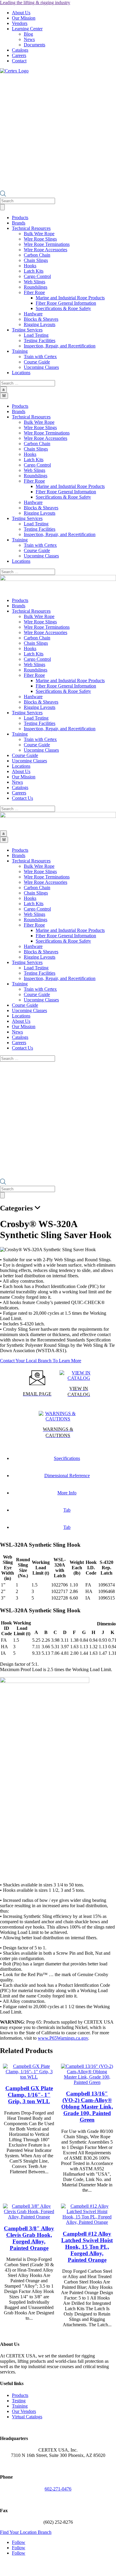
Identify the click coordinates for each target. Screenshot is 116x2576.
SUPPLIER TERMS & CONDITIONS (41, 2568)
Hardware (33, 314)
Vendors (20, 23)
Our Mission (24, 18)
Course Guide (37, 362)
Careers (19, 55)
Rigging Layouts (40, 324)
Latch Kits (34, 271)
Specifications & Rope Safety (63, 308)
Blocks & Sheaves (41, 319)
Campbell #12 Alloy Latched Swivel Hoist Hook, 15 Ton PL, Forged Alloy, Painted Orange (87, 2247)
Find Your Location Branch (26, 2532)
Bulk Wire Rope (39, 234)
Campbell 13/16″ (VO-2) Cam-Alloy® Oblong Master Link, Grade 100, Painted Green (87, 2107)
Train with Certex (40, 357)
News (29, 39)
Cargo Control (37, 276)
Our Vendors (24, 2411)
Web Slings (35, 282)
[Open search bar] (3, 195)
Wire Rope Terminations (47, 244)
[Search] (2, 207)
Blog (28, 34)
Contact (19, 61)
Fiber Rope (34, 292)
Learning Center (27, 29)
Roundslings (36, 287)
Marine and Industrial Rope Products (70, 298)
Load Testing (36, 335)
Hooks (30, 266)
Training (20, 2406)
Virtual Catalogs (27, 2417)
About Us (21, 13)
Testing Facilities (40, 340)
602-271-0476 (58, 2489)
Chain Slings (36, 260)
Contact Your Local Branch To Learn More (41, 1361)
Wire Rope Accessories (46, 250)
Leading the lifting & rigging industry (35, 3)
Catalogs (20, 50)
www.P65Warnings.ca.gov (63, 2038)
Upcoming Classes (41, 367)
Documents (35, 45)
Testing (19, 2401)
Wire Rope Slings (40, 239)
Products (20, 2395)
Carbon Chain (37, 255)
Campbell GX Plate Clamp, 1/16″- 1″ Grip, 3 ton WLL (29, 2095)
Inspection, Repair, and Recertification (60, 346)
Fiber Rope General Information (66, 303)
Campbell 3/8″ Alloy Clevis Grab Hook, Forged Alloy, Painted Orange (29, 2238)
